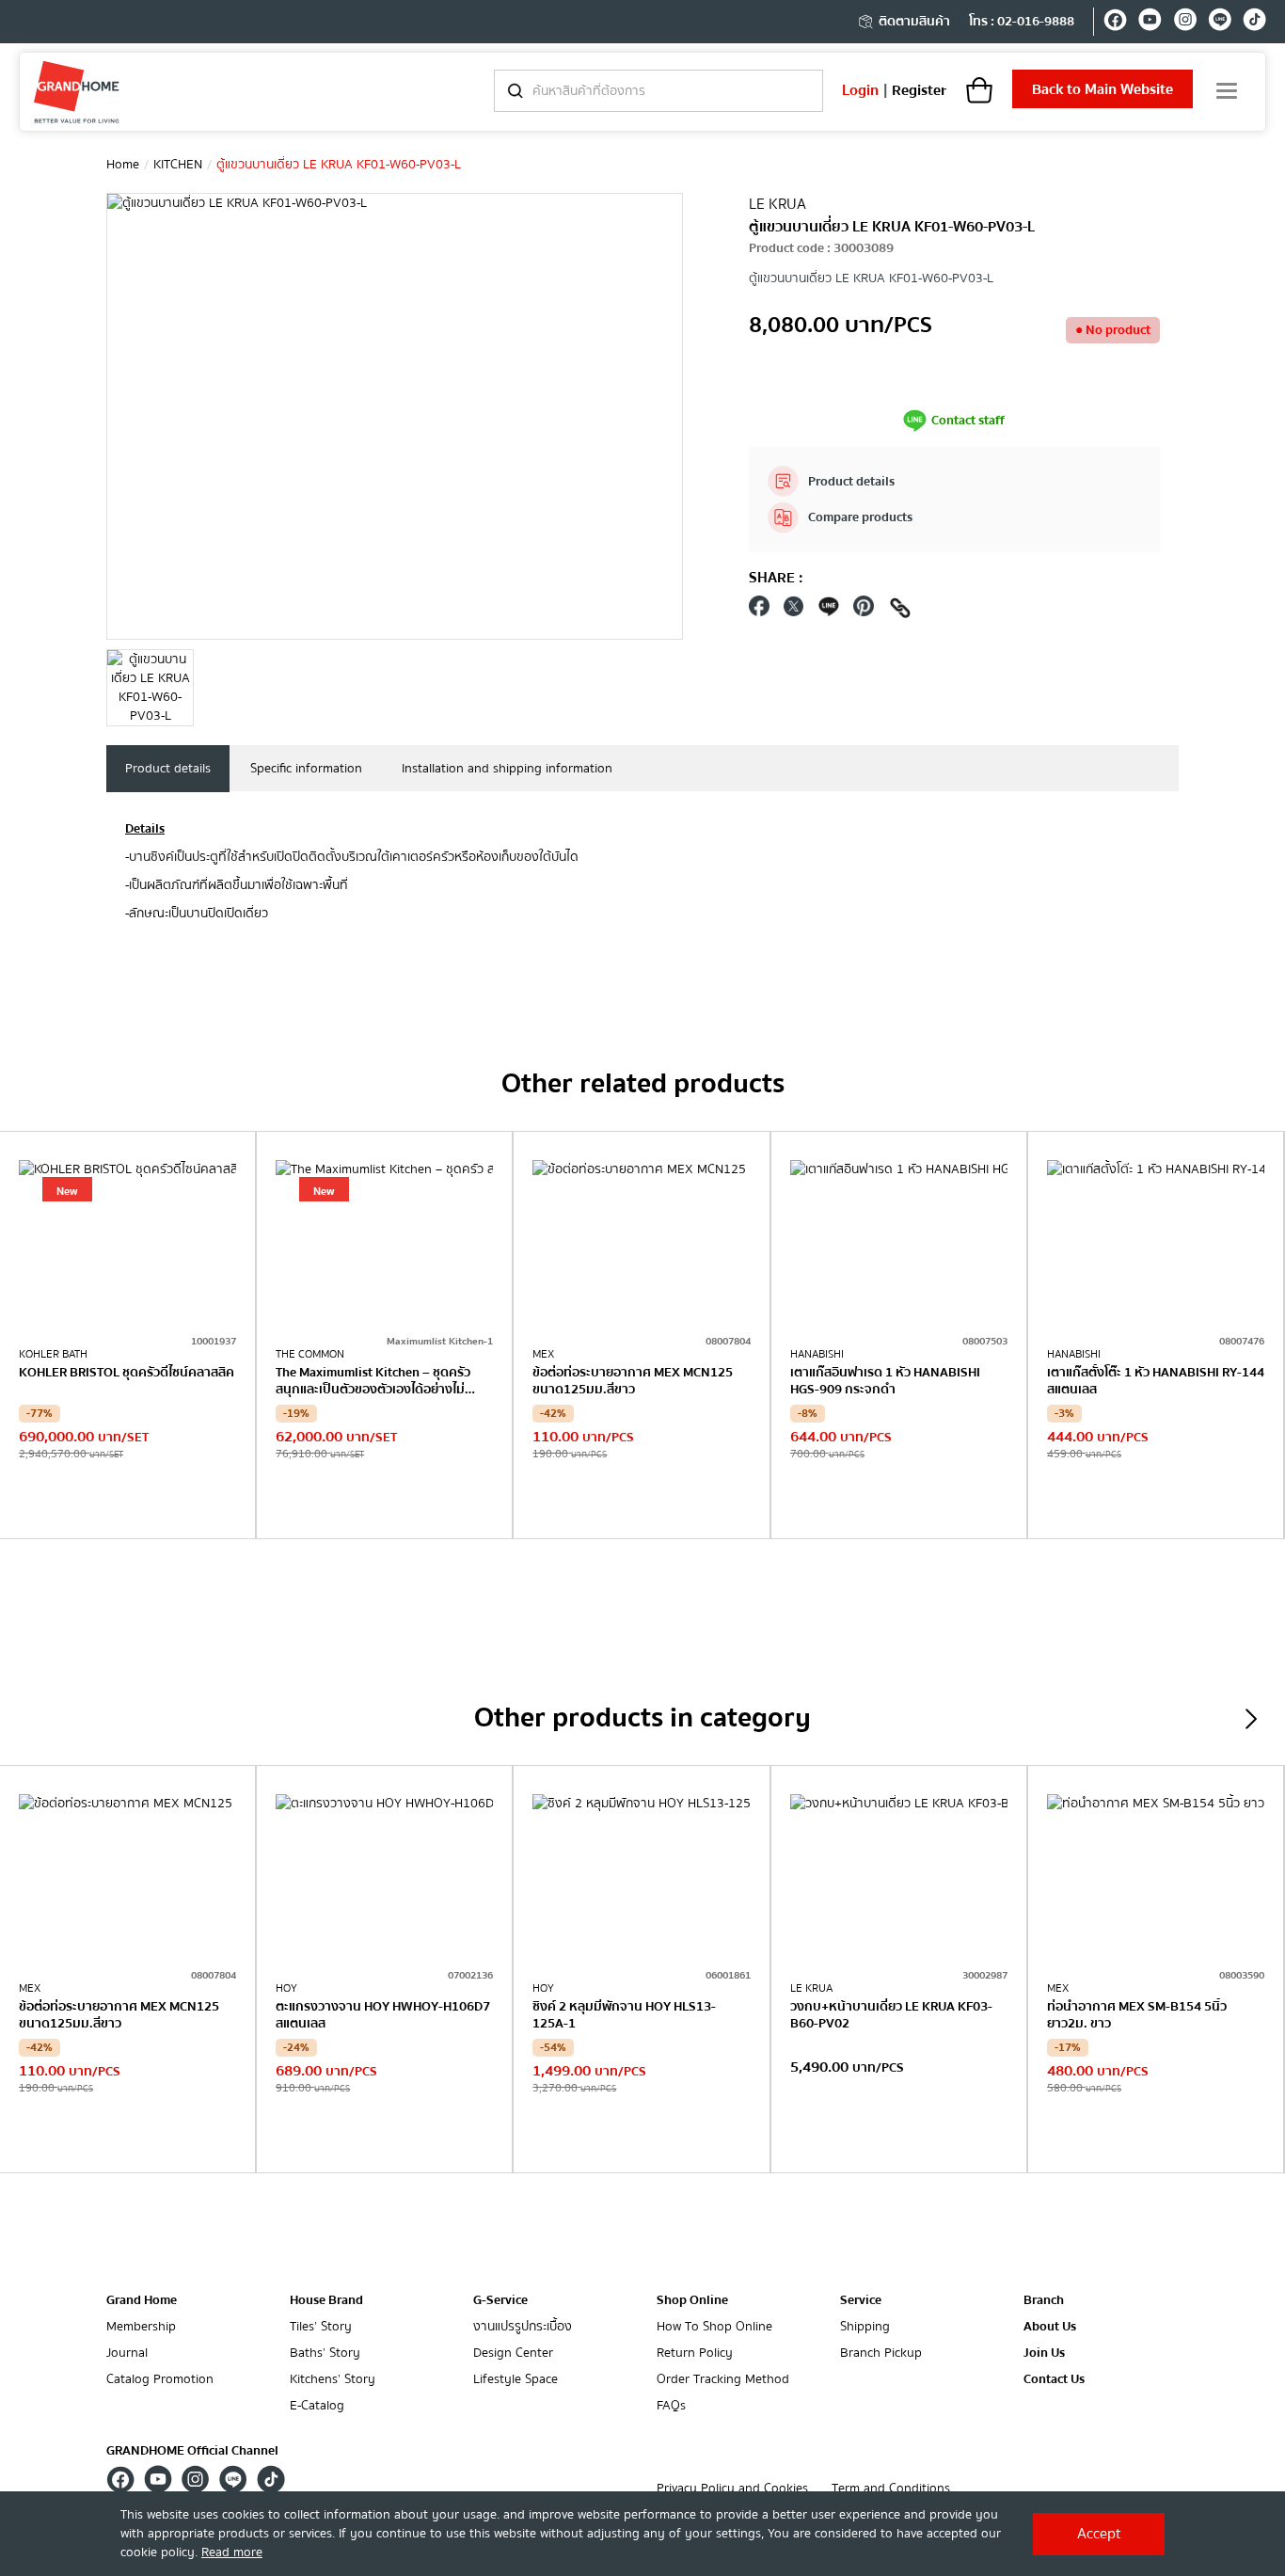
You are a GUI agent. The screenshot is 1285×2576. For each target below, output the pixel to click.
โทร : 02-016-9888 (1022, 22)
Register (919, 90)
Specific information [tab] (306, 769)
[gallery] (150, 688)
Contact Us (1054, 2380)
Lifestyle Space (516, 2380)
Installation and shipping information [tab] (507, 769)
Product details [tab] (168, 769)
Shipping (865, 2327)
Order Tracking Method (723, 2380)
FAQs (671, 2406)
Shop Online (692, 2300)
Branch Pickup (881, 2353)
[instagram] (1185, 23)
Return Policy (695, 2353)
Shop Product (128, 1500)
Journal (127, 2353)
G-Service (500, 2300)
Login (860, 90)
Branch (1044, 2301)
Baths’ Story (325, 2353)
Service (861, 2300)
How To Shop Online (714, 2327)
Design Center (513, 2353)
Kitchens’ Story (333, 2380)
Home (123, 165)
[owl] (1251, 1719)
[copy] (900, 611)
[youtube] (1150, 23)
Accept (1099, 2534)
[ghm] (77, 92)
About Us (1050, 2327)
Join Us (1044, 2353)
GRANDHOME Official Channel (192, 2451)
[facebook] (1115, 23)
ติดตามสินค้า (914, 22)
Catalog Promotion (160, 2380)
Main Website (1103, 89)
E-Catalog (317, 2406)
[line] (1220, 23)
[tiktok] (1254, 23)
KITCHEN (178, 165)
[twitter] (794, 611)
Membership (141, 2327)
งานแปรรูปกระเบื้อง (523, 2327)
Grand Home (142, 2300)
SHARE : (776, 578)
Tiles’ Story (321, 2327)
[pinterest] (864, 611)
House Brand (326, 2300)
